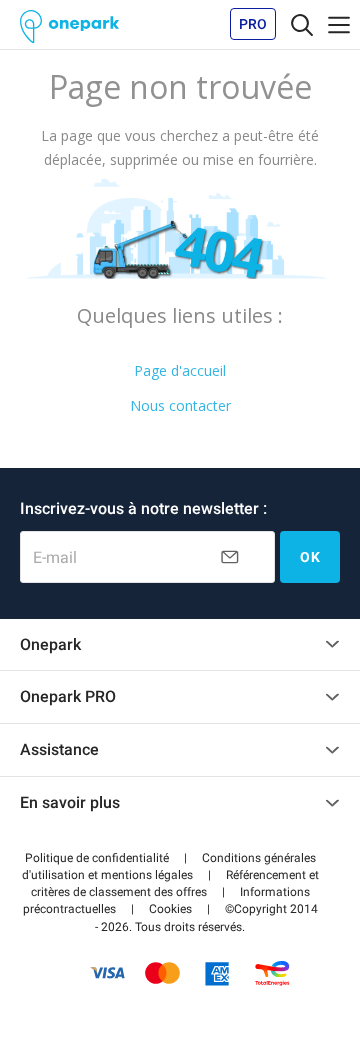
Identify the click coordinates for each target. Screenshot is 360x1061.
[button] (97, 858)
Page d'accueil (180, 370)
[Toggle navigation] (302, 24)
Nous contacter (180, 405)
